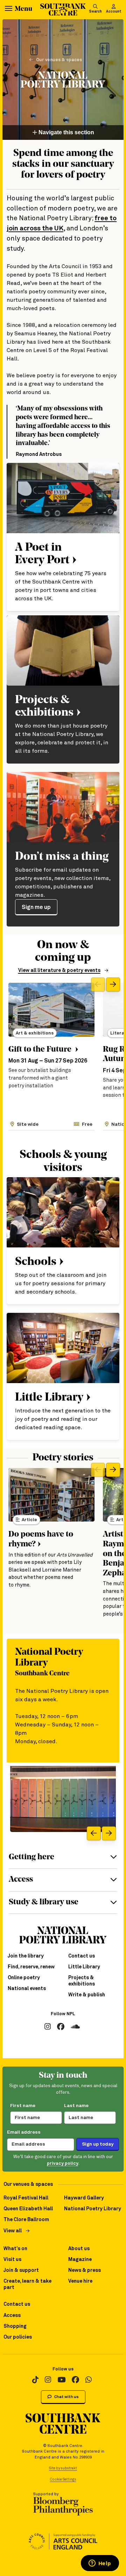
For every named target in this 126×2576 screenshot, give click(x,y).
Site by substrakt (63, 2468)
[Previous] (98, 985)
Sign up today (98, 2144)
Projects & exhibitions (82, 1981)
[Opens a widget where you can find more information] (100, 2564)
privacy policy (63, 2164)
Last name (76, 2106)
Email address (24, 2132)
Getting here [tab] (31, 1857)
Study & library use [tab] (44, 1902)
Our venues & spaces (59, 60)
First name (23, 2106)
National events (27, 1989)
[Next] (113, 985)
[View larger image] (63, 1799)
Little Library (84, 1967)
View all (13, 2231)
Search (95, 12)
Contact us (82, 1956)
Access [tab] (21, 1880)
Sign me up (36, 907)
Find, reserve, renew (31, 1967)
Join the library (26, 1956)
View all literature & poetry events (59, 971)
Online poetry (24, 1978)
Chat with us (66, 2397)
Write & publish (87, 1995)
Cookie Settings (63, 2480)
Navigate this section (66, 132)
